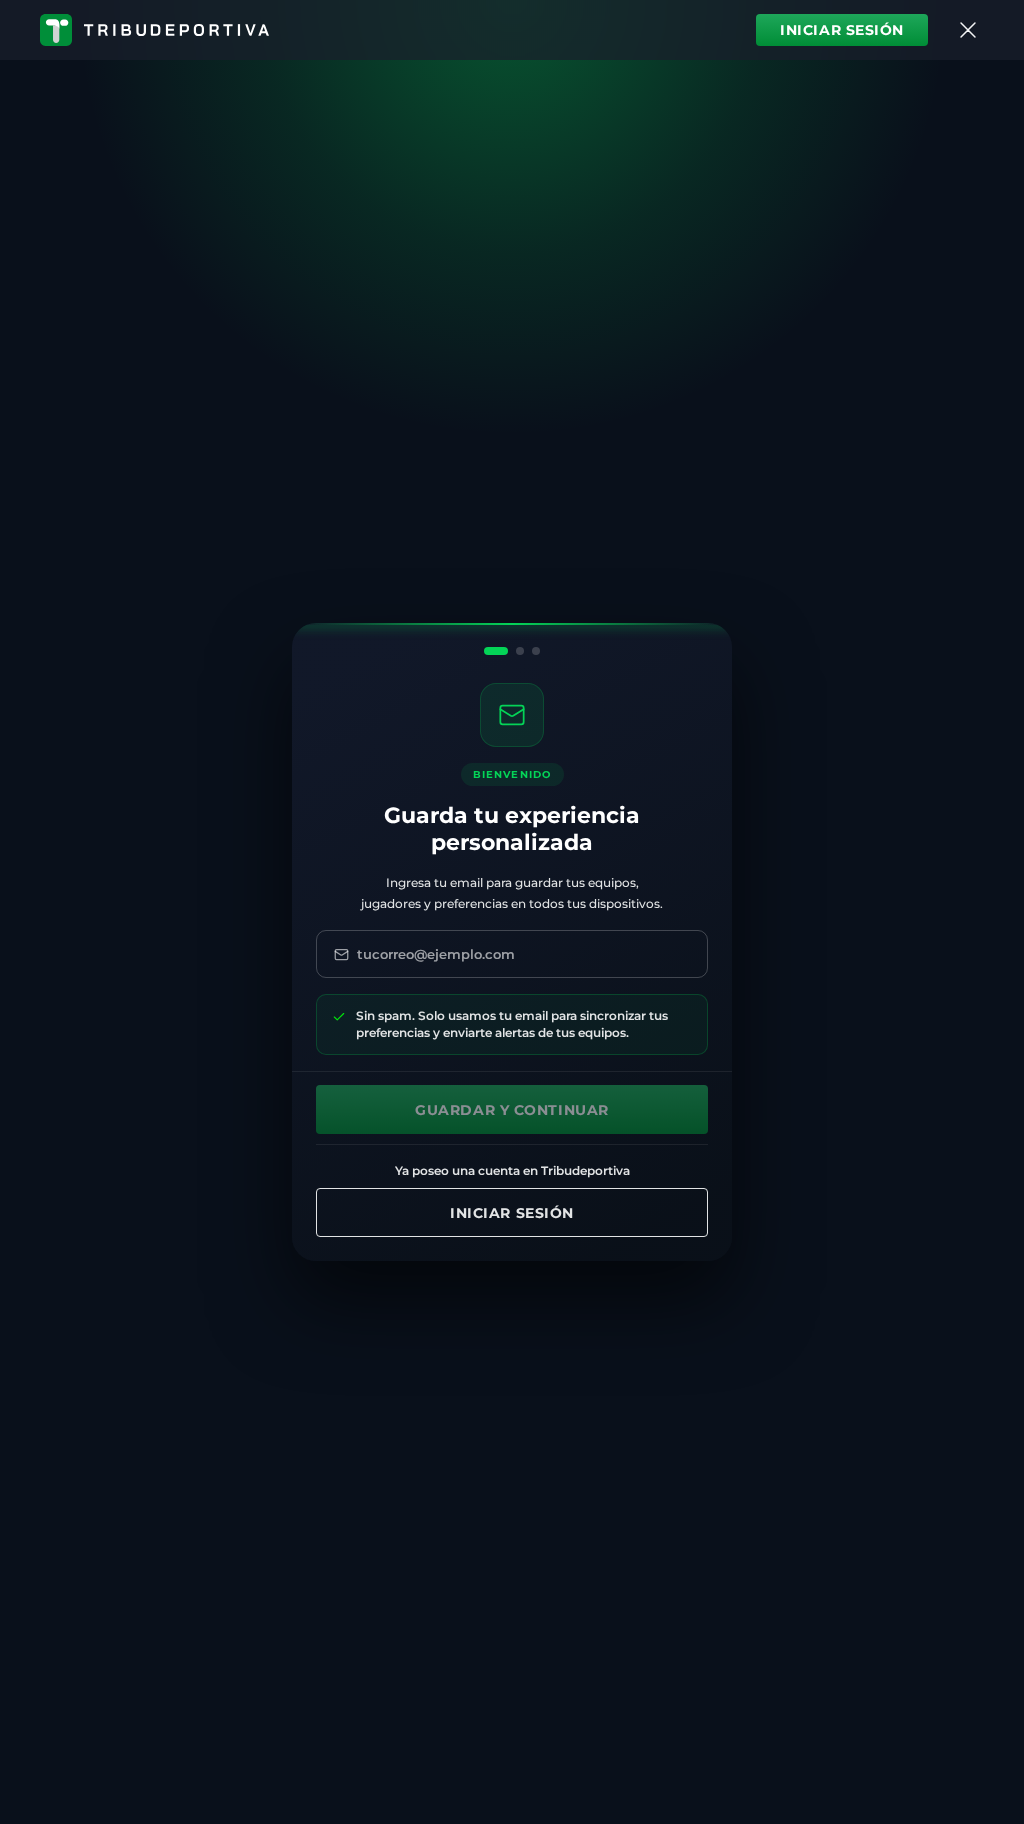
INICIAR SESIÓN (842, 30)
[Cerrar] (968, 30)
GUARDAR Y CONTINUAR (512, 1110)
